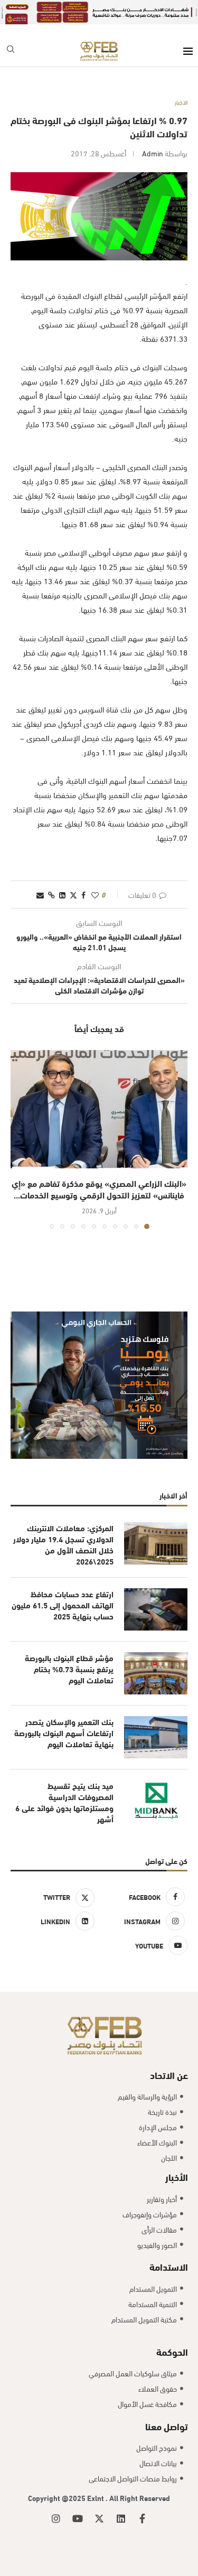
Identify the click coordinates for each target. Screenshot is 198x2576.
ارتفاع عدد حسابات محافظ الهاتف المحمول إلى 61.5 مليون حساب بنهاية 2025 (63, 1605)
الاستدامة (169, 2266)
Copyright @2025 (58, 2498)
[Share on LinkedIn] (62, 894)
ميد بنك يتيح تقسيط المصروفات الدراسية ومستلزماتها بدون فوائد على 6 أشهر (64, 1802)
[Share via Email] (40, 894)
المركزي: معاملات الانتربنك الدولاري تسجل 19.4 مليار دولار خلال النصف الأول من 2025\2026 (63, 1544)
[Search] (11, 51)
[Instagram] (56, 2518)
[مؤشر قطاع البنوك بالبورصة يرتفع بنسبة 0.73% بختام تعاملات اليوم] (156, 1673)
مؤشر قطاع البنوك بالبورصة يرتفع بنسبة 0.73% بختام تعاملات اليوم (69, 1669)
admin (153, 153)
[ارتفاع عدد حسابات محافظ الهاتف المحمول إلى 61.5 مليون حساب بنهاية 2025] (156, 1609)
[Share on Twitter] (73, 894)
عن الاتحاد (169, 2074)
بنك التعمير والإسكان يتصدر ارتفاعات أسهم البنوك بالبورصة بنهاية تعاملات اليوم (64, 1733)
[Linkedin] (121, 2518)
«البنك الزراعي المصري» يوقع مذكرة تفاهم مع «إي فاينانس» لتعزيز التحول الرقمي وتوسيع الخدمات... (99, 1189)
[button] (20, 1139)
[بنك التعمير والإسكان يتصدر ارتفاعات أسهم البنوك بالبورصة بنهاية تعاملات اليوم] (156, 1737)
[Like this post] (95, 894)
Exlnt (96, 2498)
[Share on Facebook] (83, 894)
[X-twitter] (99, 2518)
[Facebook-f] (143, 2518)
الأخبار (177, 2176)
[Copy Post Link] (51, 894)
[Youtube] (78, 2518)
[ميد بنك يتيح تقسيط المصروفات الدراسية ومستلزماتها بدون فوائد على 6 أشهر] (156, 1801)
